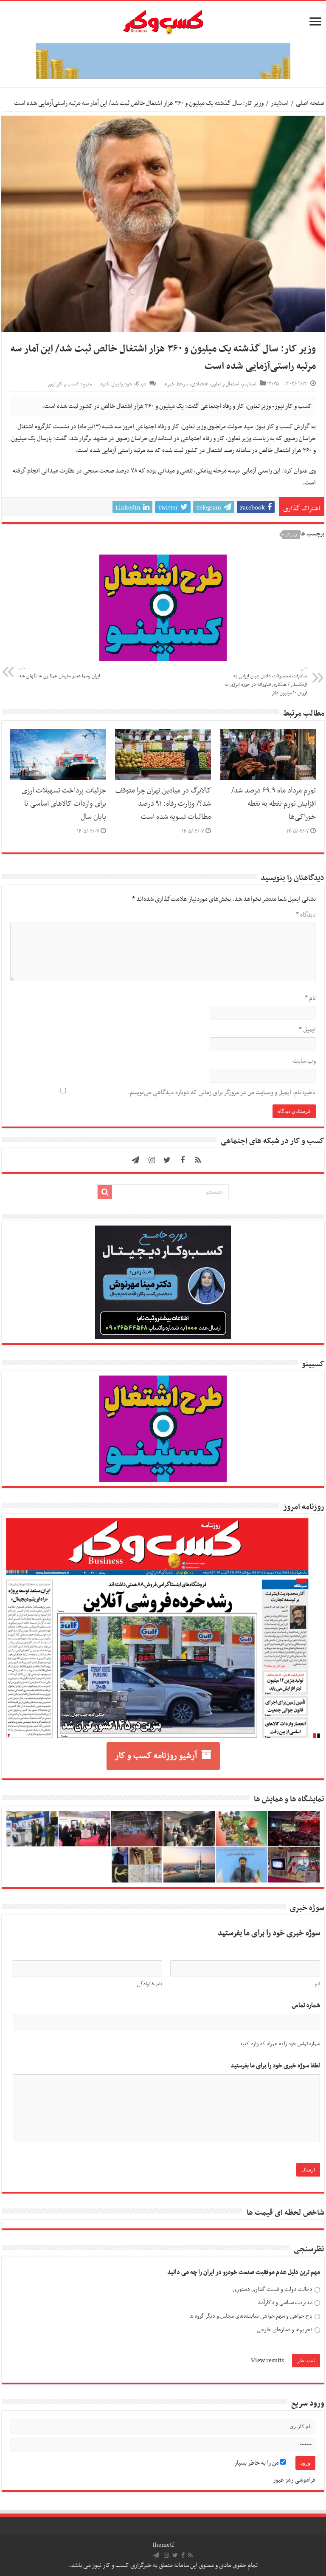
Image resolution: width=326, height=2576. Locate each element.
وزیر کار (291, 535)
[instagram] (152, 1160)
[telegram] (135, 1160)
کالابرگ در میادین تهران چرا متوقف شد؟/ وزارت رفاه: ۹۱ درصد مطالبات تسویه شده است (163, 804)
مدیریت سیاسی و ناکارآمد (285, 2303)
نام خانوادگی (149, 1984)
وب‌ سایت (304, 1061)
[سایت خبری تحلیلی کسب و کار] (163, 20)
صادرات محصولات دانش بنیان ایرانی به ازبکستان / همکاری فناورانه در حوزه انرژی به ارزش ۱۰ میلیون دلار (266, 681)
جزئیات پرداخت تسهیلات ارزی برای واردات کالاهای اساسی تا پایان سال (64, 804)
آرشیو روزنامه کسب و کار (156, 1756)
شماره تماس (306, 2006)
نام (310, 998)
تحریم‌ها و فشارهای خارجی (285, 2330)
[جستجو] (105, 1192)
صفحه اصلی (310, 103)
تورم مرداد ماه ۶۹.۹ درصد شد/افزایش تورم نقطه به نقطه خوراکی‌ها (274, 804)
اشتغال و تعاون (225, 384)
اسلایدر (280, 103)
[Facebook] (183, 1160)
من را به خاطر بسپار (257, 2463)
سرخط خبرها (176, 384)
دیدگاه (306, 915)
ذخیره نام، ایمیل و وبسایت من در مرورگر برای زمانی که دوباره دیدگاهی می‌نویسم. (222, 1093)
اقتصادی (200, 384)
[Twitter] (167, 1160)
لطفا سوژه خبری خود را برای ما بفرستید (275, 2066)
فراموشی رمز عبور (294, 2480)
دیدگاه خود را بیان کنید (123, 384)
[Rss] (198, 1160)
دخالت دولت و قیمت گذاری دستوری (273, 2289)
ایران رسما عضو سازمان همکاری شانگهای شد (59, 673)
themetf (163, 2545)
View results (267, 2361)
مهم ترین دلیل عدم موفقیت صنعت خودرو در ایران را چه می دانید (244, 2272)
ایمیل (307, 1030)
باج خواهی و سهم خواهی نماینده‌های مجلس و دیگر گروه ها (251, 2316)
